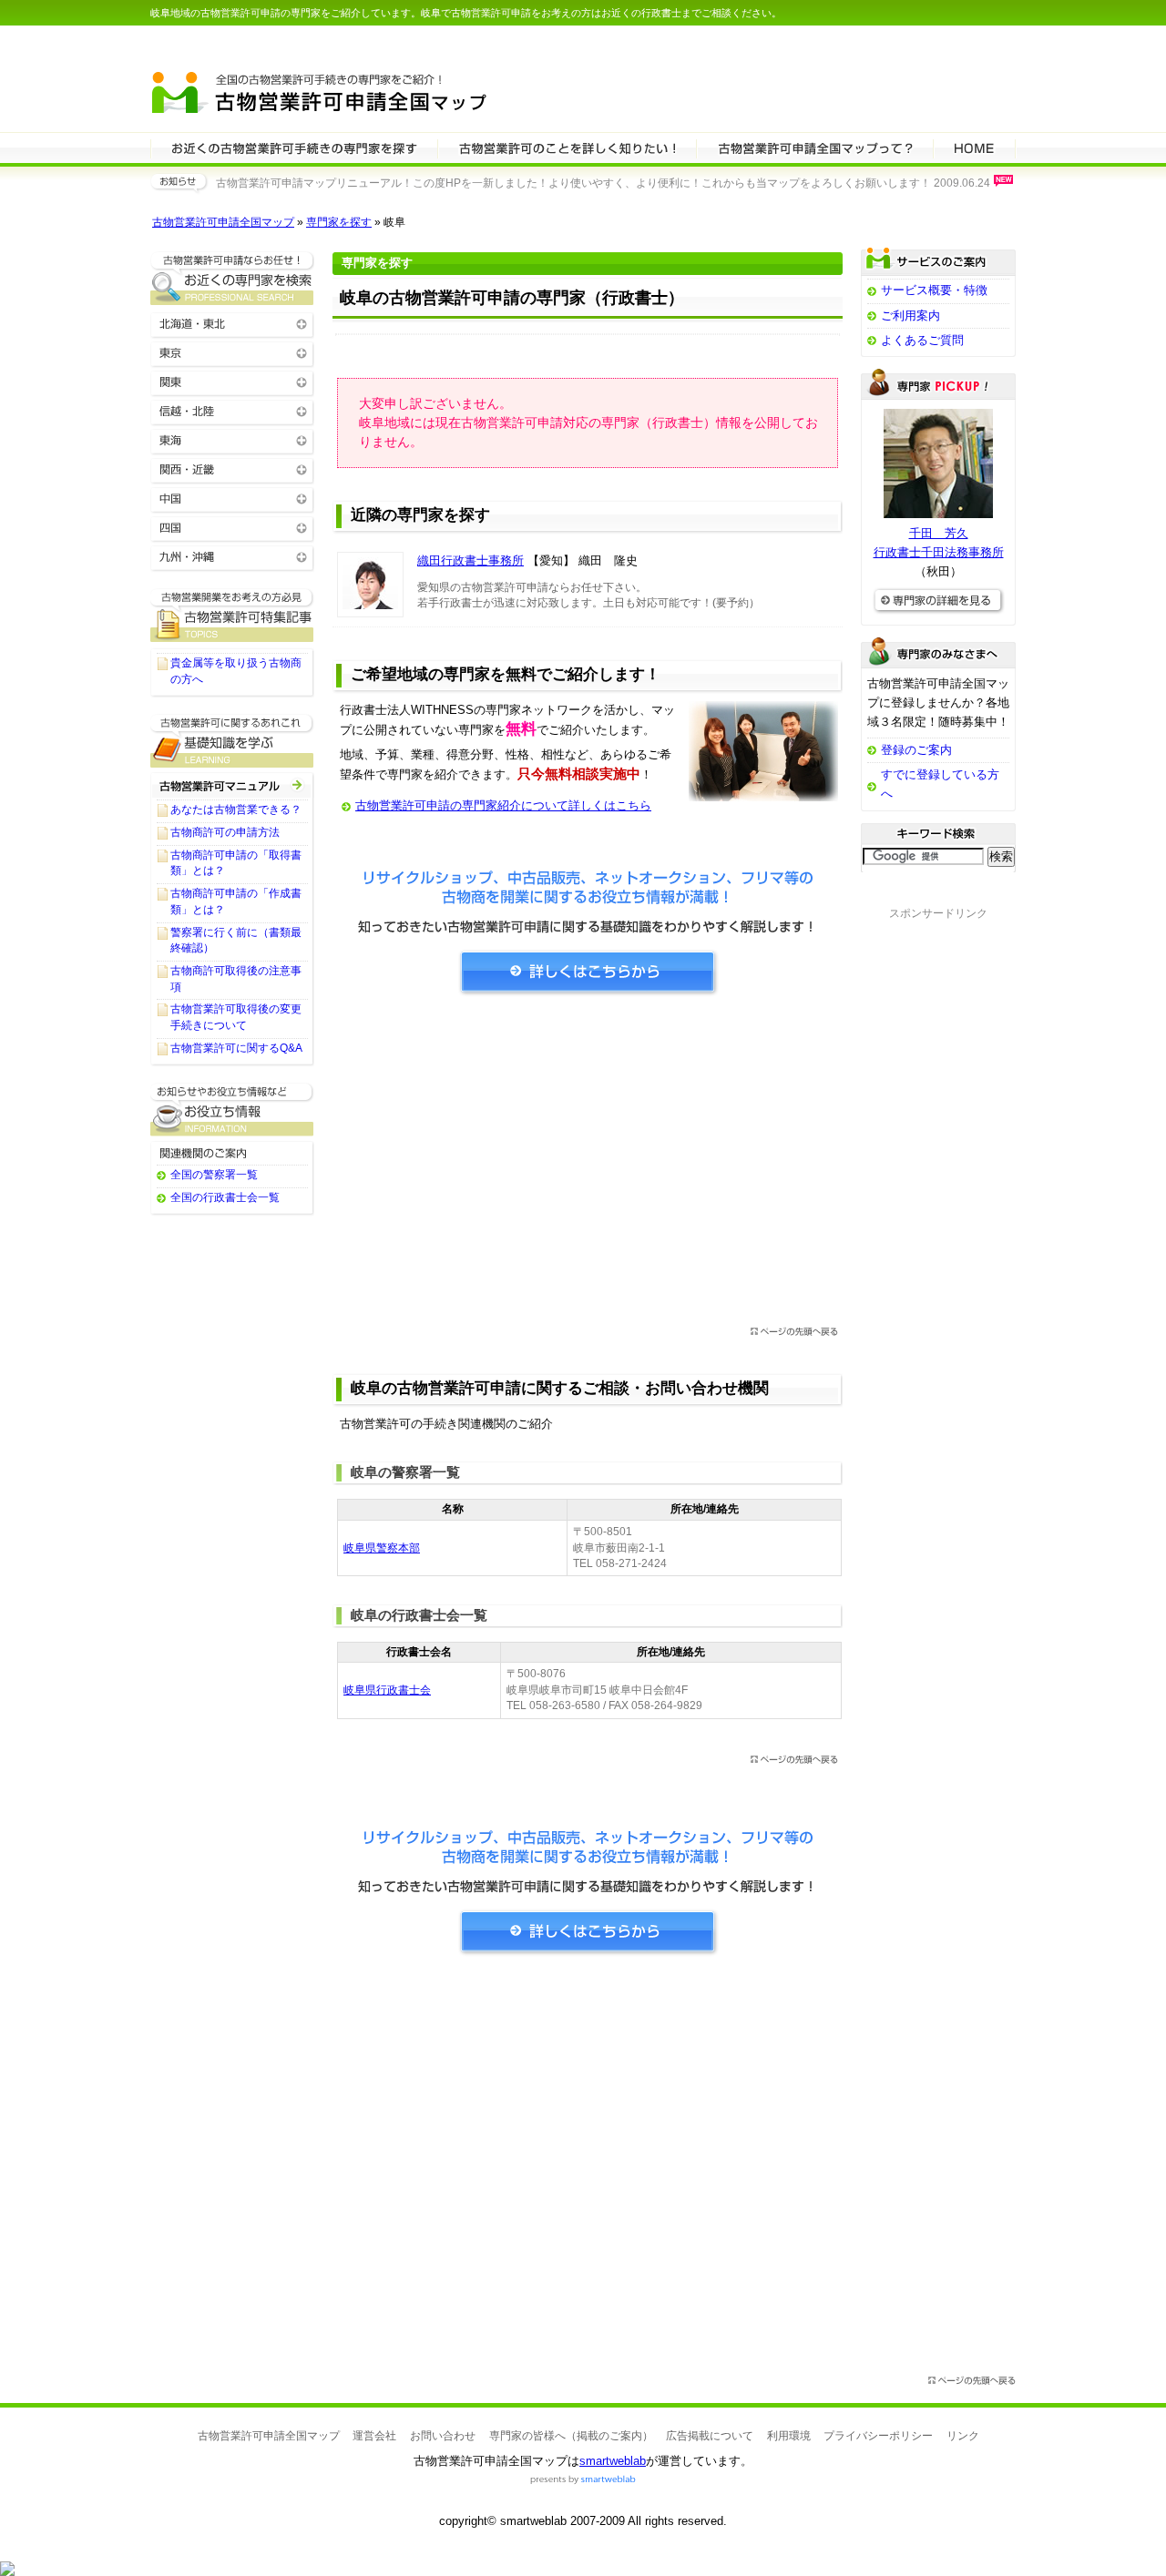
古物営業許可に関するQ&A (236, 1048)
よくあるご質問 (922, 340)
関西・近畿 (232, 468)
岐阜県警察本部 (382, 1548)
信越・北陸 (232, 410)
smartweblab (613, 2461)
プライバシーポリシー (878, 2436)
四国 (232, 527)
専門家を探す (339, 222)
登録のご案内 (916, 750)
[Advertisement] (588, 1166)
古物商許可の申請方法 (225, 832)
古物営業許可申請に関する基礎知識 (232, 741)
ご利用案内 (910, 316)
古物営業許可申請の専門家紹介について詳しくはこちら (503, 805)
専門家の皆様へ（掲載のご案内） (571, 2436)
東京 (232, 352)
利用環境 (789, 2436)
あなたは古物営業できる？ (236, 809)
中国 (232, 498)
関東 (232, 381)
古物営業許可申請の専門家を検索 (294, 148)
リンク (963, 2436)
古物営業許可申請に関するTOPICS (232, 615)
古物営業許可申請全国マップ (223, 222)
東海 (232, 439)
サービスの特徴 (814, 148)
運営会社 (374, 2436)
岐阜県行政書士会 (387, 1690)
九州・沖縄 (232, 556)
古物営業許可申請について (567, 148)
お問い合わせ (443, 2436)
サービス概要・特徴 (934, 290)
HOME (974, 148)
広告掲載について (710, 2436)
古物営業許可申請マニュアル (232, 785)
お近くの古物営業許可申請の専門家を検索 (232, 278)
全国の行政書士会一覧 (225, 1197)
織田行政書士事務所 (470, 560)
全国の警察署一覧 (214, 1175)
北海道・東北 (232, 323)
